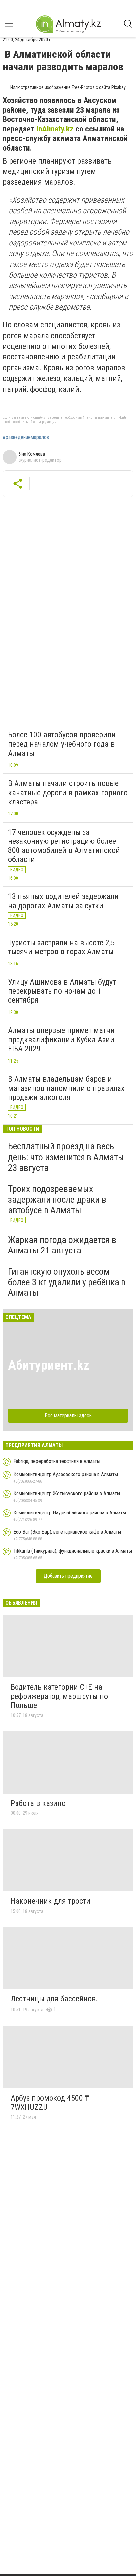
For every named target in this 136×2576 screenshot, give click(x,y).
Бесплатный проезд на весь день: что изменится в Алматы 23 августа (66, 1157)
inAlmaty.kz (55, 129)
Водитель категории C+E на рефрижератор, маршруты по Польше (59, 1696)
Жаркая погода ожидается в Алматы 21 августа (62, 1245)
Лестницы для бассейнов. (54, 1999)
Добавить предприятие (68, 1576)
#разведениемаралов (26, 437)
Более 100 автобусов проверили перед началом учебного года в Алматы (62, 744)
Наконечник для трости (51, 1901)
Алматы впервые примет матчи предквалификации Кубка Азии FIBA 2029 (61, 1040)
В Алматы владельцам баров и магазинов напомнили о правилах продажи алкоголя (66, 1088)
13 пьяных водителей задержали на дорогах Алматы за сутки (63, 901)
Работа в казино (38, 1803)
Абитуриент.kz (49, 1365)
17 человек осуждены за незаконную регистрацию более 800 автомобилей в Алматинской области (64, 846)
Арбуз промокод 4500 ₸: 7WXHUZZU (51, 2103)
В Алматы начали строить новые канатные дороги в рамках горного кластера (68, 792)
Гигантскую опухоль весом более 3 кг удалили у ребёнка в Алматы (67, 1282)
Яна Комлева (32, 454)
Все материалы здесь (68, 1416)
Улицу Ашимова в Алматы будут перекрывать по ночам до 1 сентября (62, 991)
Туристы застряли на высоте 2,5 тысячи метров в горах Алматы (61, 947)
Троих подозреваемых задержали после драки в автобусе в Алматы (57, 1199)
